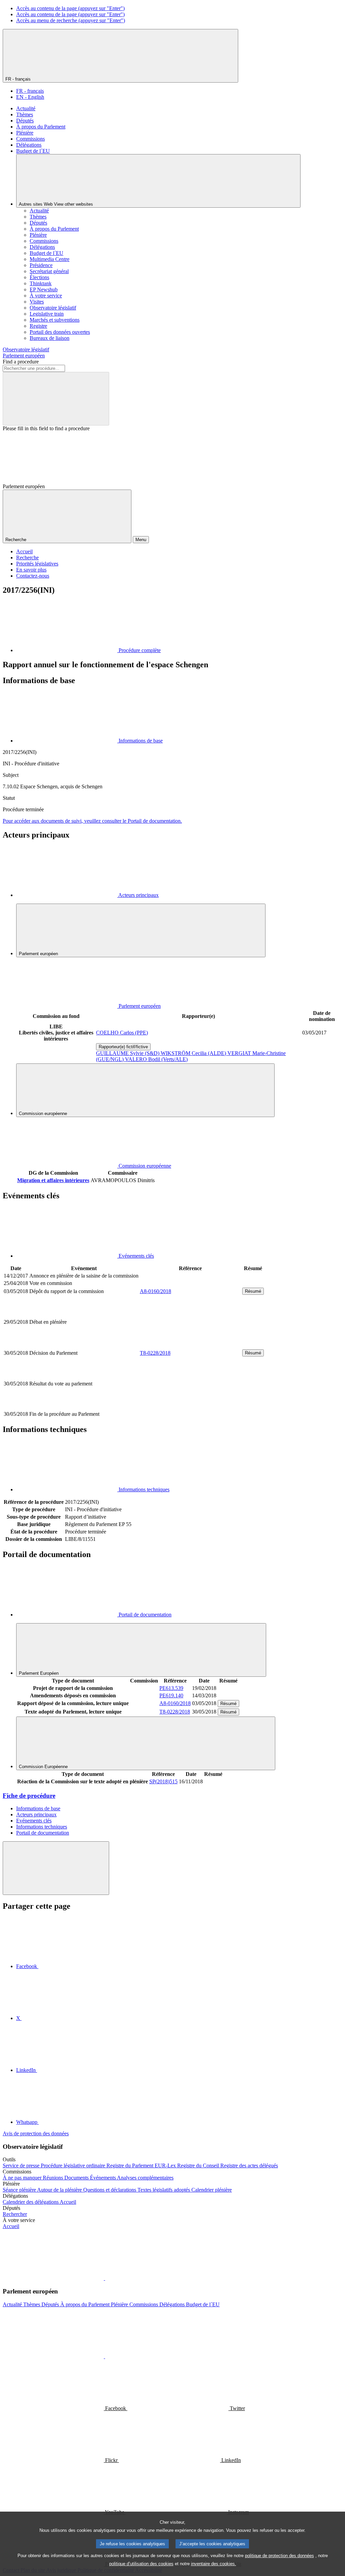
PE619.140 (171, 1695)
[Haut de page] (56, 1868)
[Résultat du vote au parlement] (190, 1407)
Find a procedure (21, 362)
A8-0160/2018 (155, 1291)
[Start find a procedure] (56, 399)
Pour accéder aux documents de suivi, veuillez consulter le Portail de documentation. (92, 821)
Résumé (253, 1291)
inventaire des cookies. (214, 2564)
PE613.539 (171, 1688)
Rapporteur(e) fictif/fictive (123, 1047)
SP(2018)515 (163, 1781)
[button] (104, 2278)
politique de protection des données (279, 2556)
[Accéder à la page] (190, 1345)
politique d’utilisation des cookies (141, 2564)
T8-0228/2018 (155, 1353)
